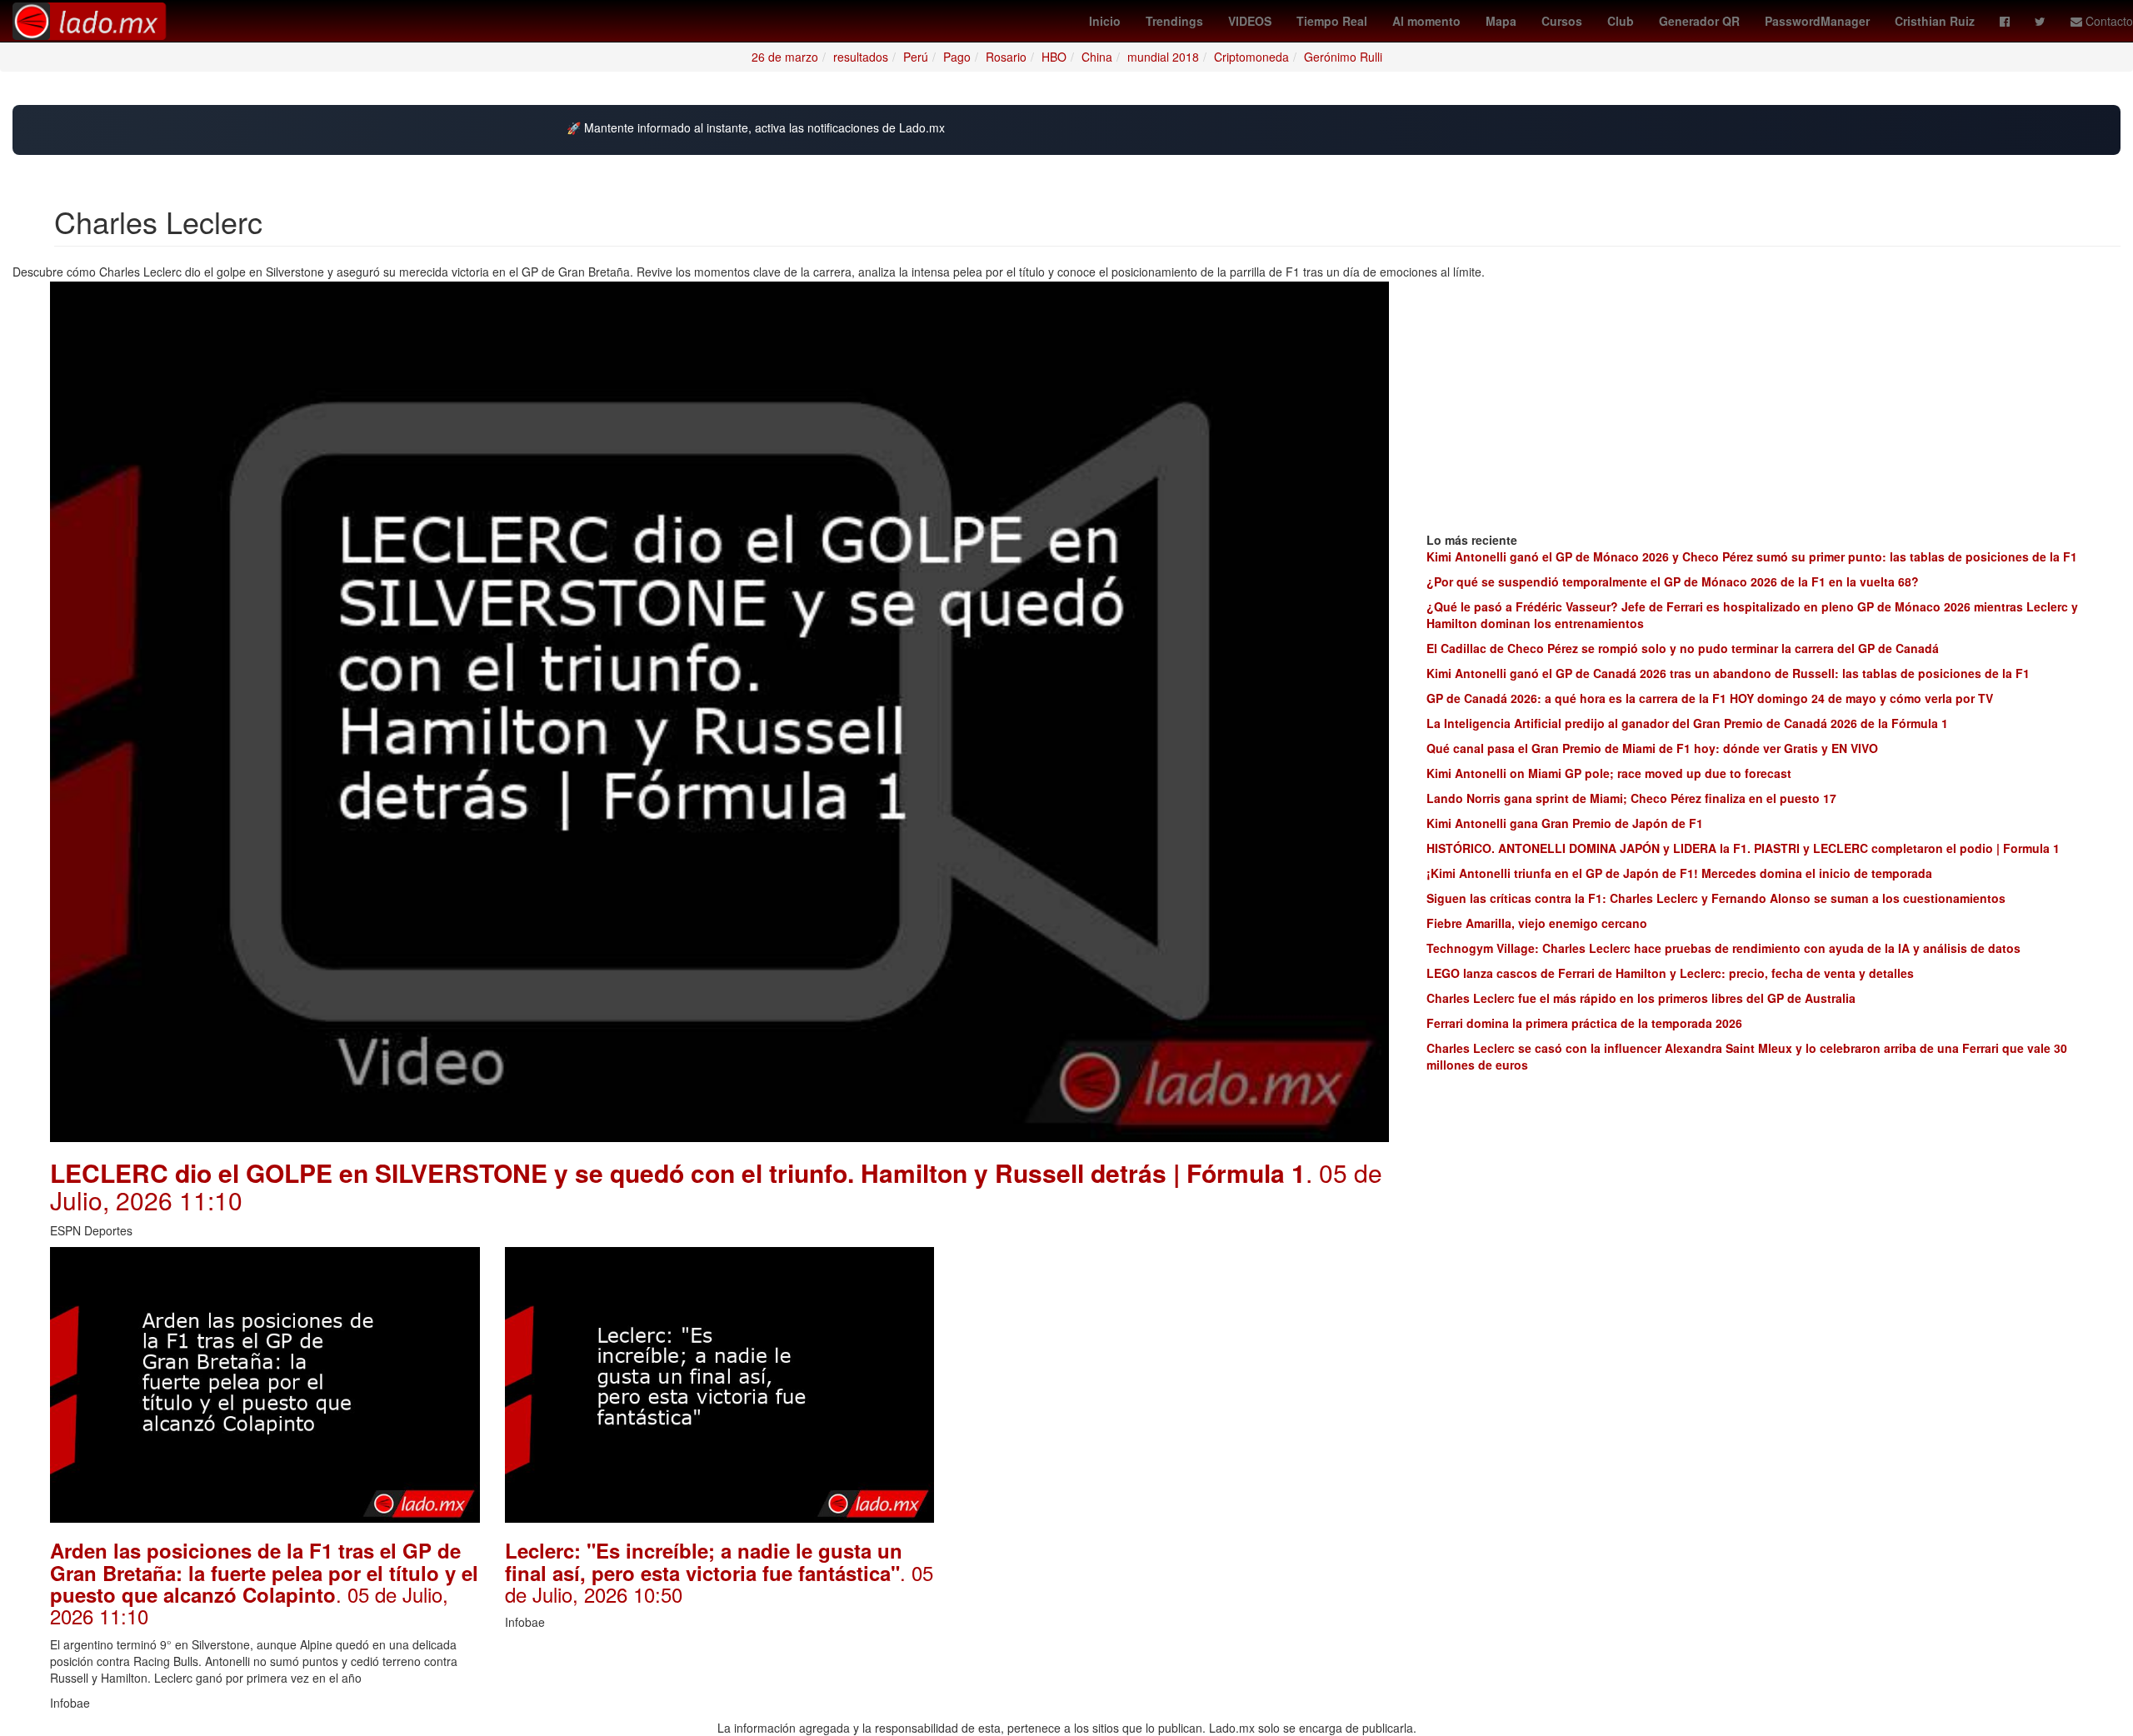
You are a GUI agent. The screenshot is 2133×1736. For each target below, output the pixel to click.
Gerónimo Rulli (1343, 57)
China (1097, 57)
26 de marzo (785, 57)
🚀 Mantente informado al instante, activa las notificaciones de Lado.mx (756, 128)
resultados (861, 57)
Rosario (1006, 57)
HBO (1054, 57)
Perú (916, 57)
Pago (957, 57)
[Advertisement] (1174, 1364)
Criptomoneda (1251, 57)
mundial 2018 (1163, 57)
